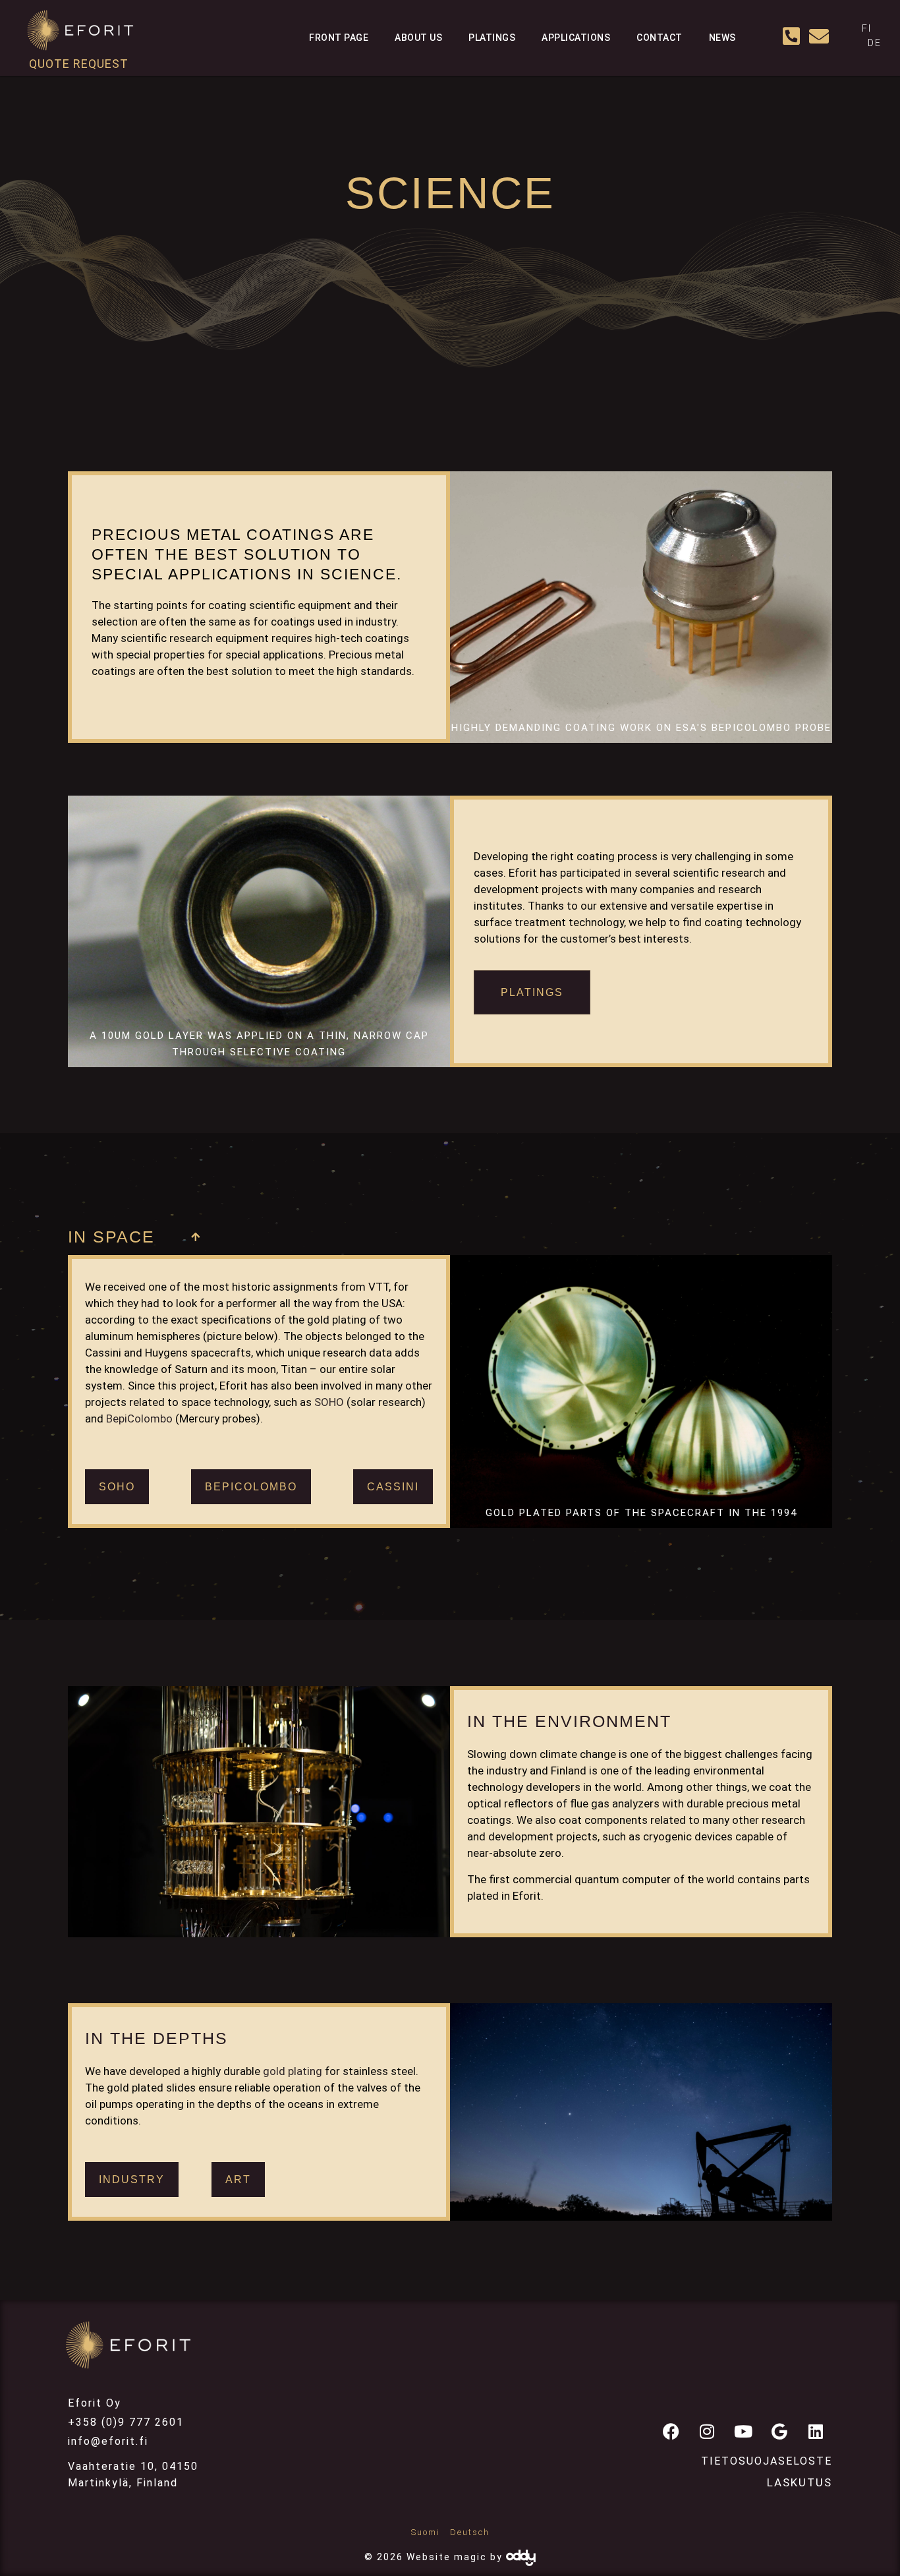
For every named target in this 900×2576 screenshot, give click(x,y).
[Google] (779, 2431)
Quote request (79, 64)
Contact (660, 38)
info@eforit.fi (108, 2441)
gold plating (293, 2071)
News (722, 38)
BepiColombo (139, 1419)
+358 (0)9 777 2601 (126, 2422)
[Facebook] (671, 2431)
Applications (576, 38)
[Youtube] (743, 2431)
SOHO (329, 1402)
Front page (339, 38)
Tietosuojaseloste (767, 2461)
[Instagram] (707, 2431)
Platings (492, 38)
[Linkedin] (816, 2431)
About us (418, 38)
